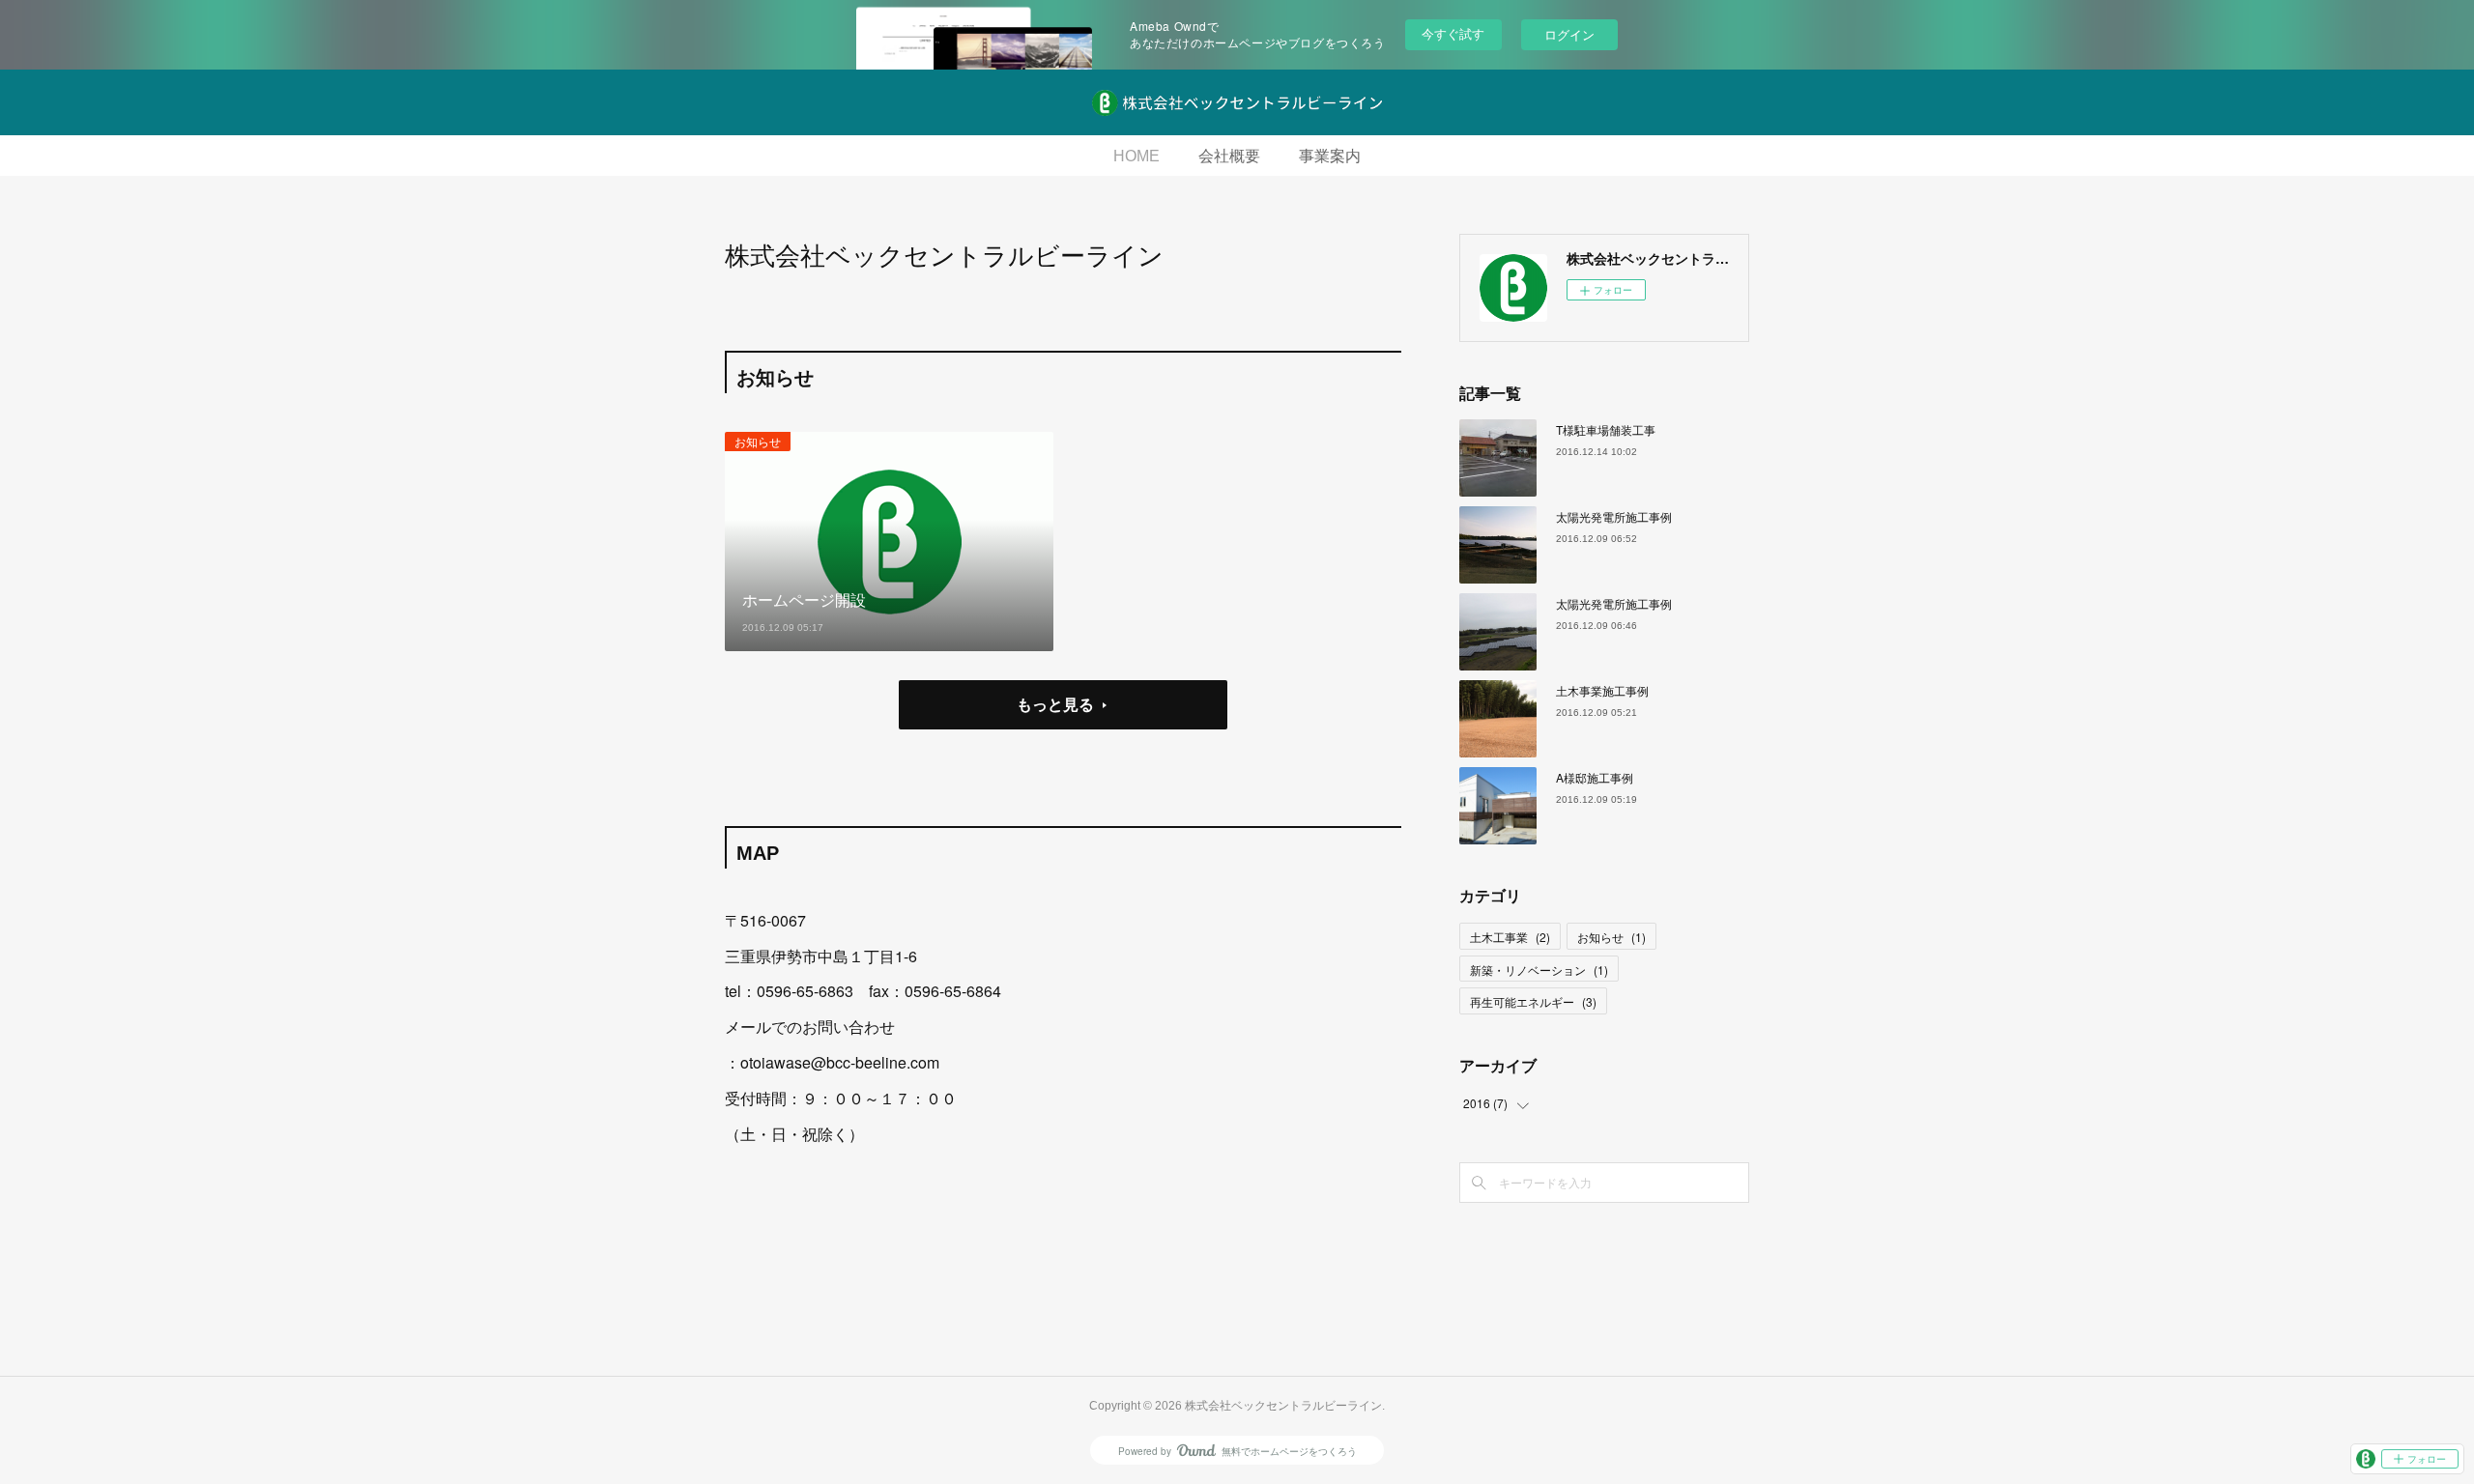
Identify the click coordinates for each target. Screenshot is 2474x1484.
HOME (1136, 156)
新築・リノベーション (1539, 970)
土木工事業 (1510, 937)
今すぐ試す (1453, 33)
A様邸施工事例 (1595, 777)
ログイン (1569, 34)
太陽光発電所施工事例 (1614, 516)
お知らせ (758, 441)
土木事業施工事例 (1602, 690)
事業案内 (1330, 156)
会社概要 (1229, 156)
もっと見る (1055, 704)
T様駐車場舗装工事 (1606, 429)
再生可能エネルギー (1533, 1001)
